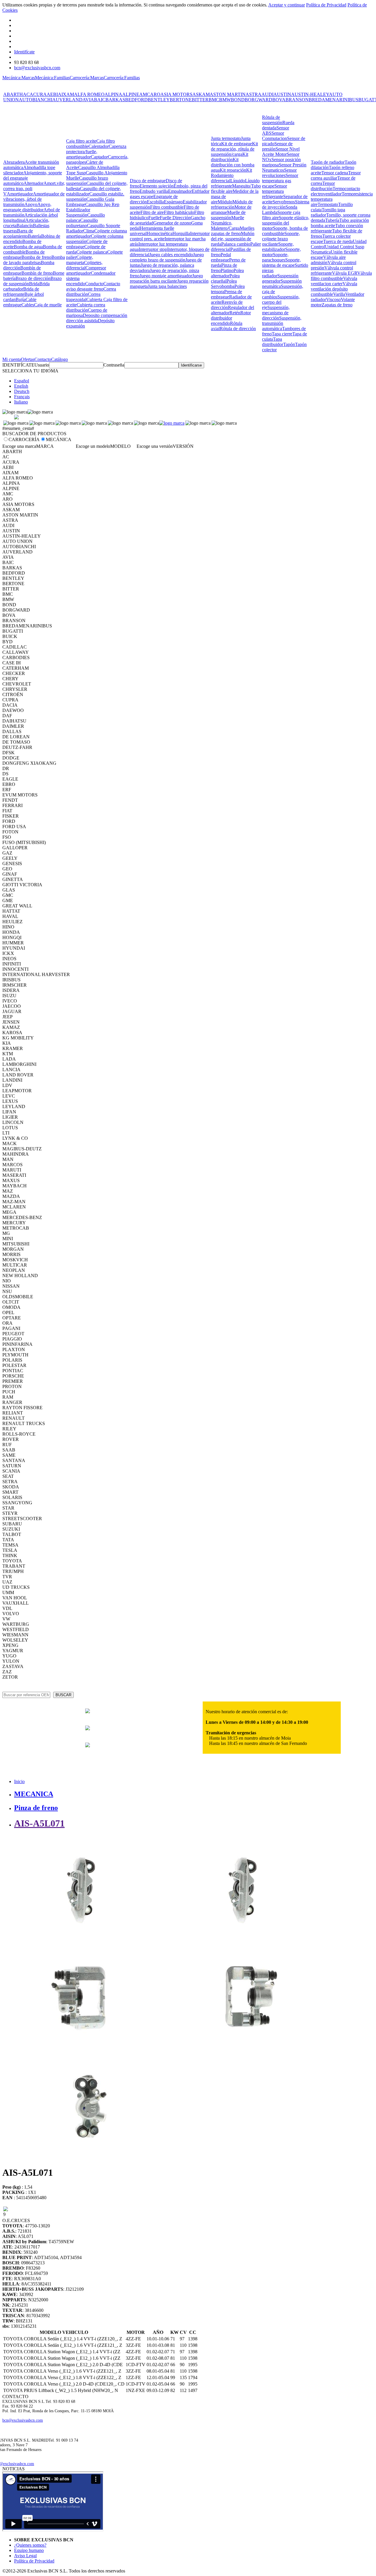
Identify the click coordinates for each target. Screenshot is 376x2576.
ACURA (38, 94)
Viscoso (333, 299)
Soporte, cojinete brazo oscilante (281, 239)
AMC (145, 94)
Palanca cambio (236, 244)
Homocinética (160, 233)
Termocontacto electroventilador (335, 191)
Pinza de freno (36, 1808)
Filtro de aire (152, 212)
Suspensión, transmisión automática (282, 323)
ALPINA (113, 94)
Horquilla (181, 233)
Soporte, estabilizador (278, 247)
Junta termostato (226, 138)
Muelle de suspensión (228, 215)
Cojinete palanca (92, 252)
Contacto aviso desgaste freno (93, 286)
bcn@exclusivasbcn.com (37, 68)
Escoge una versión (155, 446)
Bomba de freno (36, 257)
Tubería (332, 220)
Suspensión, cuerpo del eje (281, 302)
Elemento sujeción (157, 186)
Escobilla (155, 202)
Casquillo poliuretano (82, 223)
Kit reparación (233, 170)
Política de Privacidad (326, 5)
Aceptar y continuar (287, 5)
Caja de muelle (48, 305)
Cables (28, 305)
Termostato (328, 204)
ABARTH (13, 94)
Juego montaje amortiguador (166, 276)
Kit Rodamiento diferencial (231, 175)
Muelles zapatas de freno (233, 231)
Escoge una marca (19, 446)
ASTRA (254, 94)
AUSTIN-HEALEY (310, 94)
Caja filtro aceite (81, 141)
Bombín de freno (37, 273)
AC (26, 94)
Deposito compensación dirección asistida (97, 318)
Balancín (25, 226)
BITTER (200, 100)
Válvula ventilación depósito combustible (334, 289)
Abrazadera (14, 162)
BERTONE (181, 100)
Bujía (21, 299)
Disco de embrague (148, 181)
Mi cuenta (12, 359)
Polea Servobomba (224, 284)
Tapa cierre (282, 334)
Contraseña (114, 365)
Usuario (42, 365)
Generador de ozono (172, 223)
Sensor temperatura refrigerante (275, 191)
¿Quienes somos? (30, 2545)
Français (22, 397)
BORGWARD (258, 100)
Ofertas (28, 359)
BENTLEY (159, 100)
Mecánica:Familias (52, 78)
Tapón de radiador (328, 162)
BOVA (279, 100)
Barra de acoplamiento (18, 233)
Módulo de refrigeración (232, 204)
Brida (34, 284)
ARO (155, 94)
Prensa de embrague (226, 294)
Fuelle (154, 218)
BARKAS (115, 100)
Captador (99, 157)
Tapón (289, 344)
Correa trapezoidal (83, 297)
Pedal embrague (221, 257)
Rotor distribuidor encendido (231, 318)
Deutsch (22, 391)
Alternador (33, 183)
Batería (35, 236)
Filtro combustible (167, 207)
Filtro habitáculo (179, 212)
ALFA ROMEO (89, 94)
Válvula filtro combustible (341, 276)
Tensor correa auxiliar (336, 175)
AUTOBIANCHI (36, 100)
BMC (214, 100)
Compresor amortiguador (86, 270)
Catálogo (59, 359)
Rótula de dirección (238, 329)
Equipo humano (29, 2550)
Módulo (225, 202)
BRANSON (297, 100)
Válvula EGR (345, 273)
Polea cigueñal (225, 278)
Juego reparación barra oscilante (166, 278)
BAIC (100, 100)
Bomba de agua (28, 247)
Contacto (43, 359)
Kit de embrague (237, 144)
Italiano (21, 402)
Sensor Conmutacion (275, 136)
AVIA (88, 100)
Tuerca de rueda (338, 241)
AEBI (52, 94)
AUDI (267, 94)
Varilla (339, 294)
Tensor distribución (323, 186)
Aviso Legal (25, 2556)
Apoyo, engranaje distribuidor (27, 207)
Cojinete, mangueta (80, 260)
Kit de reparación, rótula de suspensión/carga (234, 149)
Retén (235, 313)
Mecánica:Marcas (19, 78)
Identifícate (24, 52)
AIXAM (66, 94)
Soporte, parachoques (275, 257)
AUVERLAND (67, 100)
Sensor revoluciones (279, 173)
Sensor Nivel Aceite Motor (281, 152)
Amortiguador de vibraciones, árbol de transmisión (34, 199)
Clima (89, 231)
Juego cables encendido (171, 255)
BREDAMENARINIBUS (334, 100)
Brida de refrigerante (21, 292)
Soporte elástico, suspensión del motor (286, 223)
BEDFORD (136, 100)
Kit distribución (230, 157)
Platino (227, 270)
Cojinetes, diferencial (84, 265)
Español (22, 381)
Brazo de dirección (33, 278)
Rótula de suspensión (272, 120)
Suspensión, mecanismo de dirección (276, 313)
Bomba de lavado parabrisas (34, 260)
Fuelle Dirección (175, 218)
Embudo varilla (154, 191)
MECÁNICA (59, 439)
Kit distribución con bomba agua (233, 165)
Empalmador (180, 191)
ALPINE (131, 94)
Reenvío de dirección (227, 305)
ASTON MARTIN (228, 94)
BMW (225, 100)
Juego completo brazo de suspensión (167, 257)
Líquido (238, 181)
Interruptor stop (153, 249)
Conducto (94, 284)
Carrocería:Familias (122, 78)
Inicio (19, 1781)
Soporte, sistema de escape (281, 263)
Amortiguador (20, 194)
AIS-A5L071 (39, 1823)
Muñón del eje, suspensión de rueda (233, 239)
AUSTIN (282, 94)
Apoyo (31, 204)
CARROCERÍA (24, 439)
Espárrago (173, 202)
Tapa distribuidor (273, 342)
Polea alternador (227, 273)
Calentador (99, 146)
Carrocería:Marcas (87, 78)
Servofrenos (284, 202)
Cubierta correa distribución (86, 307)
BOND (238, 100)
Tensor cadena (335, 173)
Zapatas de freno (337, 305)
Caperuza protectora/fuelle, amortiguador (96, 152)
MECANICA (34, 1794)
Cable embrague (20, 302)
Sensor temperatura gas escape (280, 181)
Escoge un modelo (93, 446)
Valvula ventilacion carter (334, 281)
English (21, 386)
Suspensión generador (280, 278)
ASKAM (201, 94)
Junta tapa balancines (167, 286)
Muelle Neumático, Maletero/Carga (228, 223)
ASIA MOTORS (176, 94)
